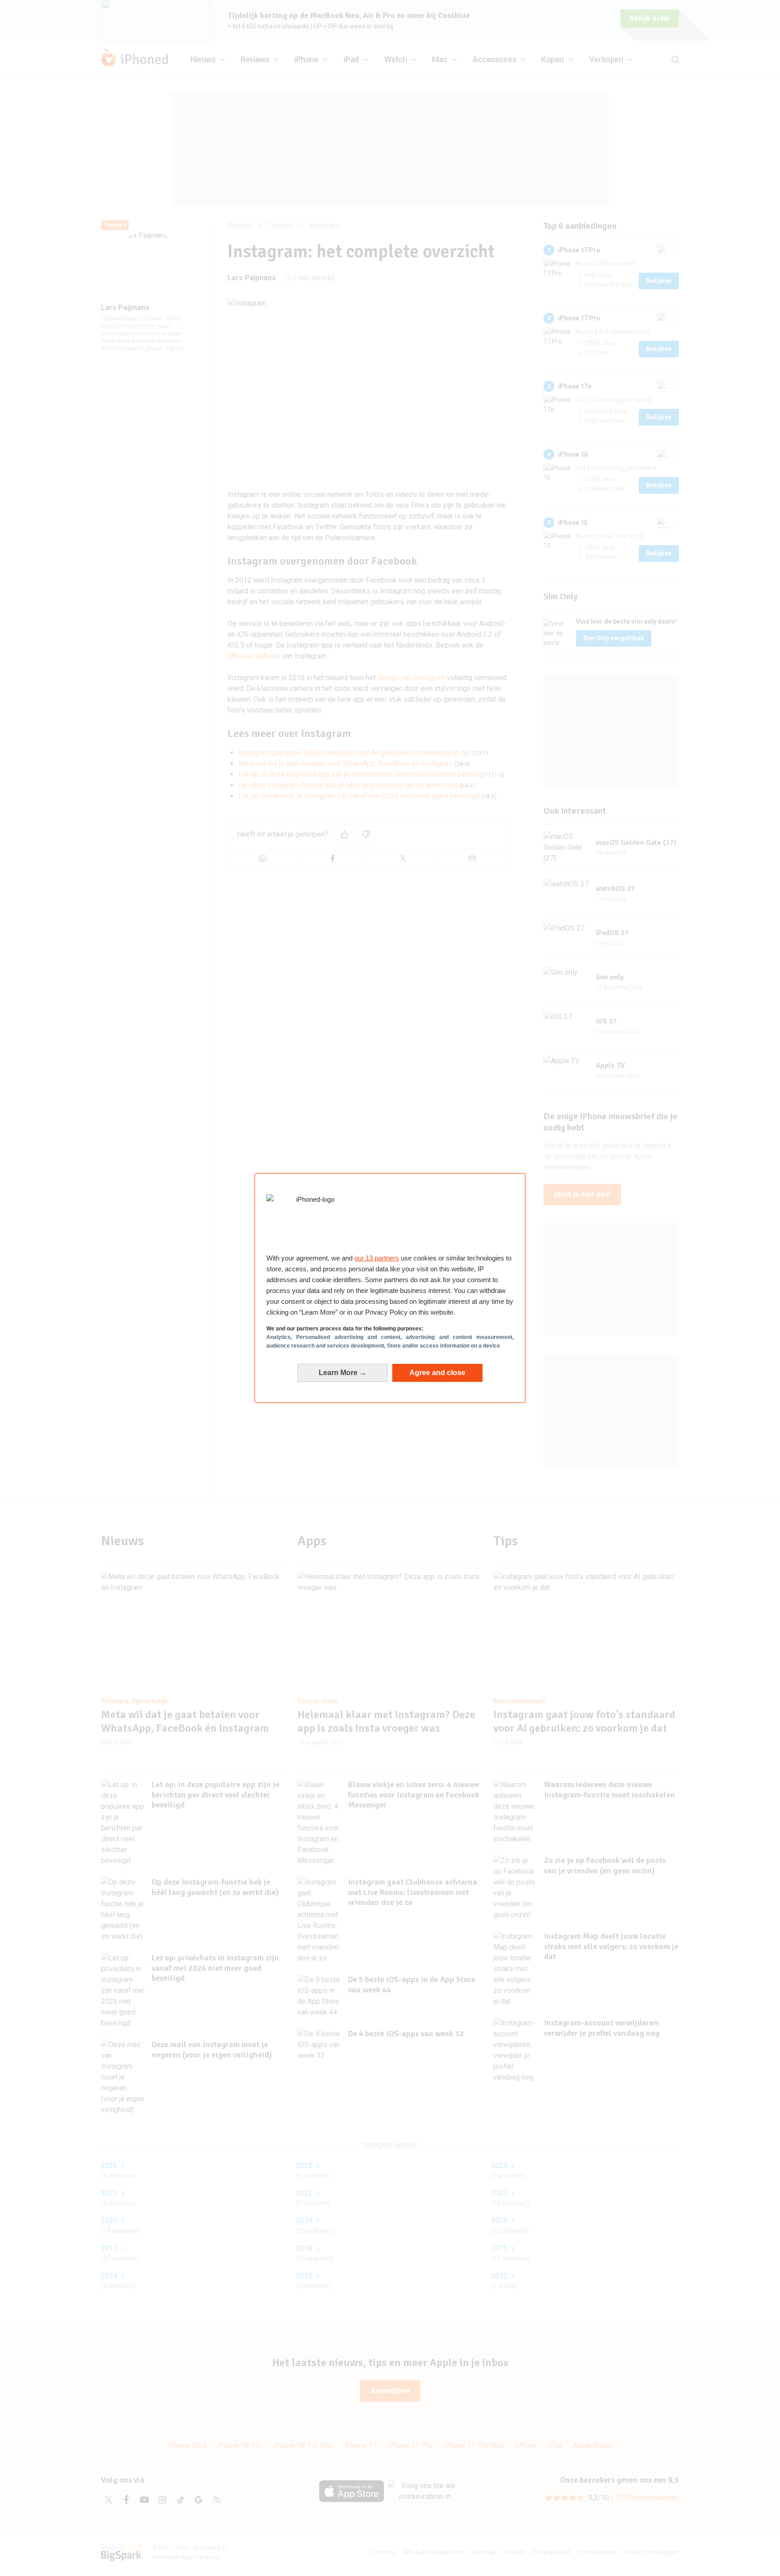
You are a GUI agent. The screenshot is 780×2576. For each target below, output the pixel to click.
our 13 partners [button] (377, 1258)
